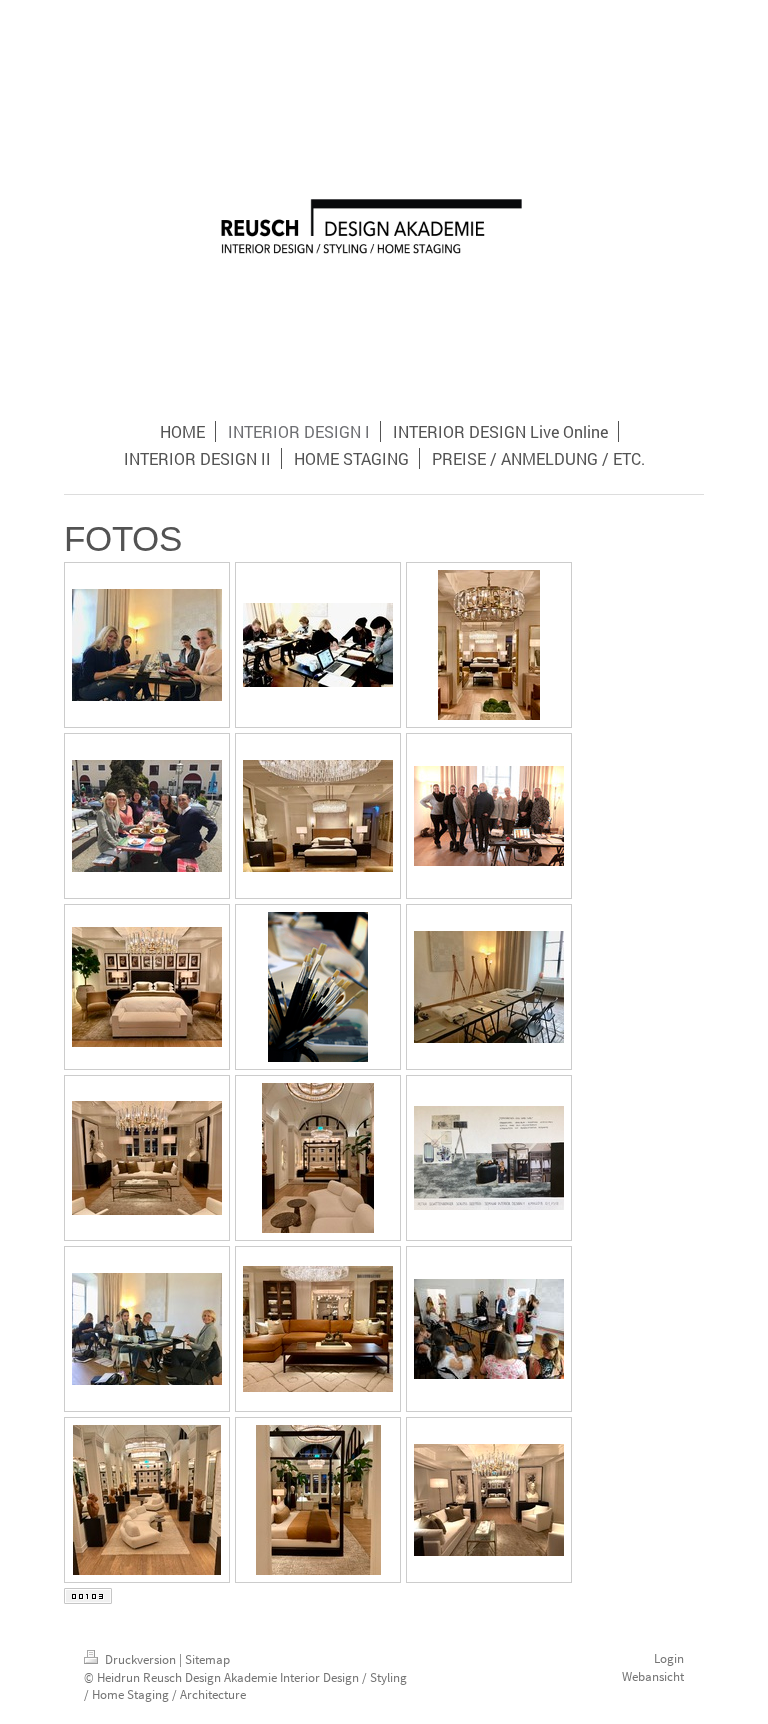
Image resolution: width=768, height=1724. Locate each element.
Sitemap (207, 1659)
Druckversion (140, 1659)
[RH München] (489, 645)
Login (669, 1658)
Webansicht (653, 1676)
